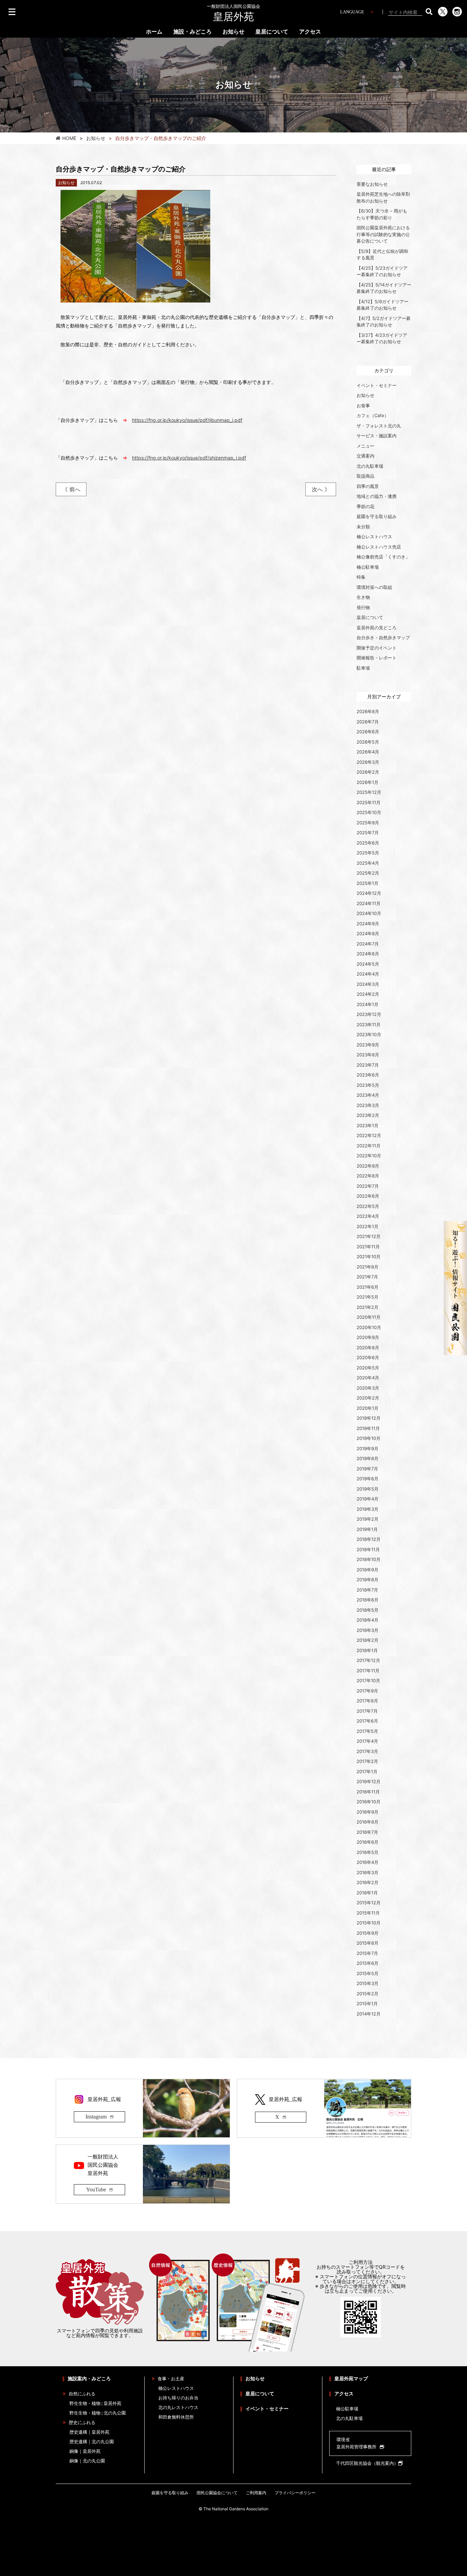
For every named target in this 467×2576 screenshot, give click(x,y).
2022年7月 (368, 1186)
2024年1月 (368, 1004)
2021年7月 (367, 1277)
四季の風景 (368, 486)
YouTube (96, 2189)
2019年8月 (368, 1458)
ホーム (154, 32)
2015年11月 (368, 1913)
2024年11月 (369, 903)
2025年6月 (368, 843)
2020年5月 (368, 1368)
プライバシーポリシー (295, 2493)
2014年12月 (369, 2014)
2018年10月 (369, 1559)
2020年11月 (369, 1317)
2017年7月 (367, 1711)
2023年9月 (368, 1045)
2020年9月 (368, 1337)
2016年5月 (368, 1852)
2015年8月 (368, 1943)
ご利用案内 (256, 2493)
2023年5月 (368, 1085)
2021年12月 (369, 1236)
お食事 (363, 405)
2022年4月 (368, 1216)
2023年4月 (368, 1095)
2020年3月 (368, 1388)
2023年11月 (369, 1025)
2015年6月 (368, 1963)
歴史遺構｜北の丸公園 (92, 2442)
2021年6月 (368, 1287)
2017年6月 (367, 1721)
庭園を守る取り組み (377, 516)
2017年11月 (368, 1671)
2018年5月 (368, 1610)
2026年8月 (368, 711)
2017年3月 (367, 1751)
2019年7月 (367, 1469)
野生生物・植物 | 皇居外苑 (95, 2403)
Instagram (96, 2117)
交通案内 (365, 456)
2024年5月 (368, 964)
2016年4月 (368, 1862)
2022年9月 (368, 1166)
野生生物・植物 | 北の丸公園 (98, 2413)
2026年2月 (368, 772)
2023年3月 (368, 1105)
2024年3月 (368, 984)
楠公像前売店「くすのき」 (383, 557)
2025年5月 (368, 853)
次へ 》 (321, 489)
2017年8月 (367, 1701)
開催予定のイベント (377, 648)
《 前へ (71, 489)
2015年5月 (368, 1973)
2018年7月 (367, 1590)
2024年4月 (368, 974)
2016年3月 (368, 1872)
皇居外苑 (233, 13)
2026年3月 (368, 762)
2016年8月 (368, 1822)
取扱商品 (365, 476)
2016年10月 (369, 1802)
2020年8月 (368, 1348)
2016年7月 (367, 1832)
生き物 (363, 597)
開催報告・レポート (377, 658)
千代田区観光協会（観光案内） (367, 2463)
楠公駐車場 (368, 567)
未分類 (363, 527)
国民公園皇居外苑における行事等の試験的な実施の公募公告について (383, 234)
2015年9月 (368, 1933)
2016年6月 (368, 1842)
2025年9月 (368, 823)
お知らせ (233, 32)
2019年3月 (368, 1509)
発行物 (363, 607)
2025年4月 (368, 863)
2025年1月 (368, 883)
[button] (429, 12)
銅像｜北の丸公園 (87, 2461)
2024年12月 (369, 893)
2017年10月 (368, 1680)
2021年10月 (369, 1257)
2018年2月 (368, 1640)
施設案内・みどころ (89, 2379)
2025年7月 (368, 833)
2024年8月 (368, 933)
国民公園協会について (217, 2493)
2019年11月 (368, 1428)
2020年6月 (368, 1357)
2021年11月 (368, 1247)
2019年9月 (368, 1448)
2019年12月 (369, 1418)
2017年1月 (367, 1772)
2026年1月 (368, 782)
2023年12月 (369, 1014)
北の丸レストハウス (178, 2407)
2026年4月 (368, 752)
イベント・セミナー (377, 385)
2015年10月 (369, 1923)
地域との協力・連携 (377, 496)
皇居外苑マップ (351, 2379)
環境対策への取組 (374, 587)
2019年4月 (368, 1499)
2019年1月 (367, 1529)
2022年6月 (368, 1196)
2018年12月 (369, 1539)
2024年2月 (368, 994)
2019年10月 (369, 1438)
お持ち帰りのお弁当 (178, 2398)
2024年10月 (369, 913)
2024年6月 (368, 954)
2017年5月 (367, 1731)
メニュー (365, 446)
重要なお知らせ (372, 184)
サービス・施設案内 (377, 436)
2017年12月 (368, 1660)
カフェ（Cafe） (373, 415)
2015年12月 (369, 1903)
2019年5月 (368, 1489)
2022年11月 (369, 1146)
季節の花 (365, 506)
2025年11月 (369, 802)
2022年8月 (368, 1176)
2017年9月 (367, 1691)
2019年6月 (368, 1479)
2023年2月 (368, 1115)
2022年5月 (368, 1206)
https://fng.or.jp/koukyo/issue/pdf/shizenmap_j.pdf (189, 458)
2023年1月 (368, 1125)
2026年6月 (368, 732)
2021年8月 (368, 1267)
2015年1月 (367, 2004)
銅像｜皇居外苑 (85, 2451)
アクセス (310, 32)
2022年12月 (369, 1135)
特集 (361, 577)
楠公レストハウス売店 (379, 547)
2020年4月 (368, 1378)
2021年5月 (368, 1297)
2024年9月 (368, 924)
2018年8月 (368, 1580)
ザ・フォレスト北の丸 (379, 426)
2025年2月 (368, 873)
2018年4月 (368, 1620)
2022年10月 (369, 1156)
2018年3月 (368, 1630)
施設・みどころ (192, 32)
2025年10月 (369, 812)
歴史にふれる (82, 2423)
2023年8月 (368, 1055)
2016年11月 (368, 1792)
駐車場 (363, 668)
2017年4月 (367, 1741)
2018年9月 (368, 1570)
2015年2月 (368, 1994)
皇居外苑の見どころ (377, 628)
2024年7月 (368, 944)
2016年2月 (368, 1882)
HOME (69, 138)
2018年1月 (367, 1650)
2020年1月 (368, 1408)
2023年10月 (369, 1034)
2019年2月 (368, 1519)
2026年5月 (368, 742)
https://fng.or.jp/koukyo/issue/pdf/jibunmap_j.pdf (187, 420)
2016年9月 (368, 1812)
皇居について (272, 32)
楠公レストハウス (374, 537)
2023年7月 (368, 1065)
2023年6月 (368, 1075)
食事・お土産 (171, 2379)
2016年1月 (367, 1893)
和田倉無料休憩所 (176, 2417)
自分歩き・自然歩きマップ (383, 637)
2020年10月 (369, 1327)
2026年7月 (368, 722)
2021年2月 (368, 1307)
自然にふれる (82, 2394)
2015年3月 (368, 1983)
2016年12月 (369, 1781)
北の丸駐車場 (370, 466)
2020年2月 (368, 1398)
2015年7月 (367, 1953)
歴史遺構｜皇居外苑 (89, 2432)
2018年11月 (368, 1549)
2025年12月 (369, 792)
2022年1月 (368, 1226)
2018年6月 (368, 1600)
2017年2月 (367, 1761)
